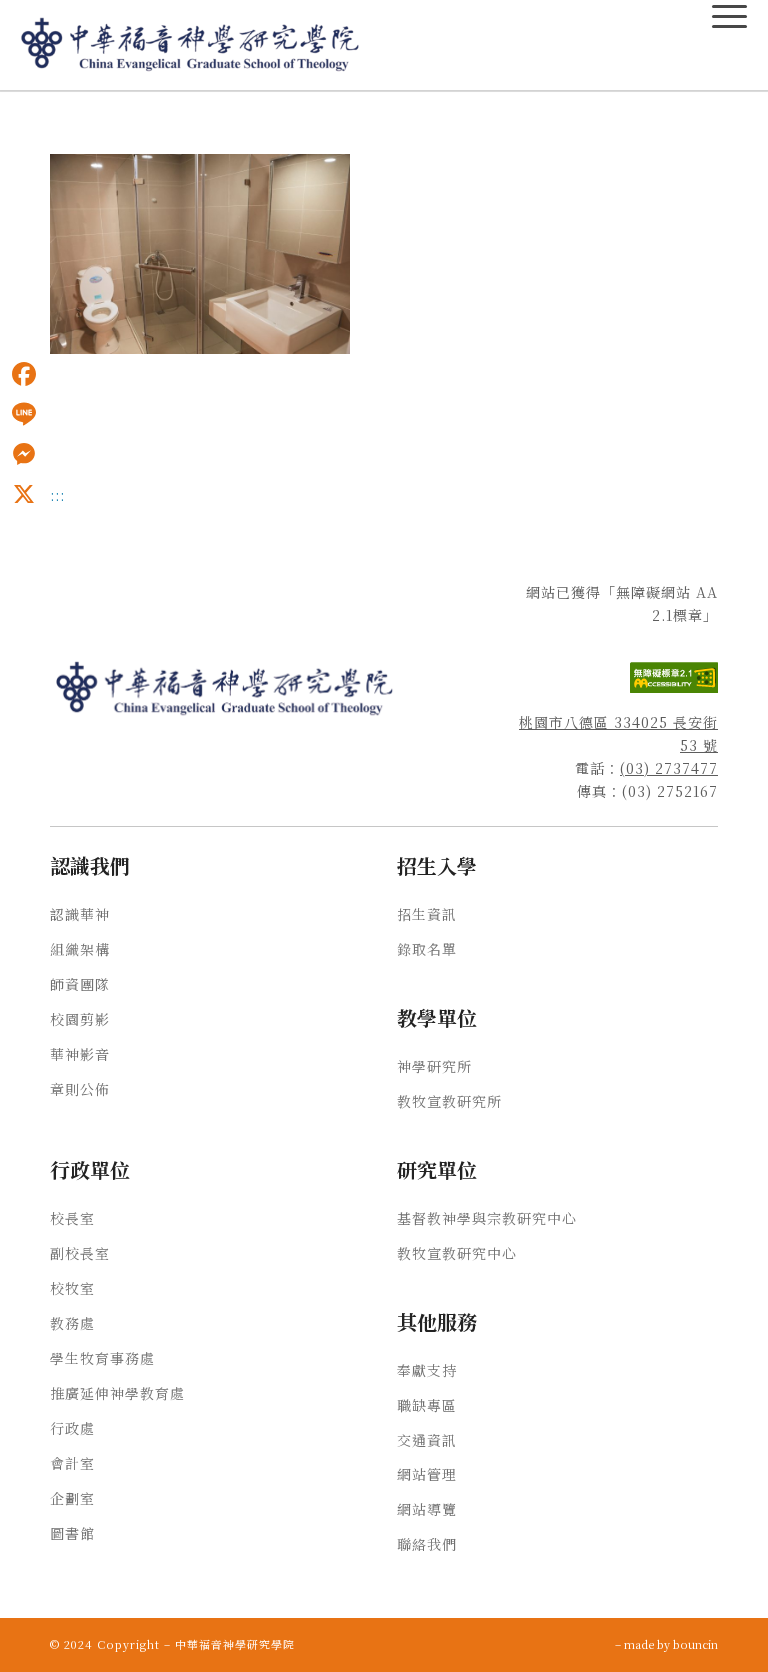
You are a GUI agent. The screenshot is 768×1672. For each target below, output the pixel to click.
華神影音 (80, 1054)
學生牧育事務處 (102, 1358)
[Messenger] (24, 454)
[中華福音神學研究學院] (191, 45)
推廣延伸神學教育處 (117, 1393)
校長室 (72, 1218)
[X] (24, 494)
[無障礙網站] (674, 687)
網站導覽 (427, 1509)
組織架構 (80, 949)
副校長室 (80, 1253)
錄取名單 (427, 949)
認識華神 (80, 914)
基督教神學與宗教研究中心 (487, 1218)
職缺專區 (427, 1405)
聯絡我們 (427, 1544)
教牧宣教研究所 (449, 1101)
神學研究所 (434, 1066)
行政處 (72, 1428)
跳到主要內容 (42, 111)
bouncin (695, 1644)
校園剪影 (80, 1019)
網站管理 (427, 1474)
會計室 (72, 1463)
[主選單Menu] (729, 16)
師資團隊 (80, 984)
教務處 (72, 1323)
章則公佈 (80, 1089)
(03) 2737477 (669, 768)
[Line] (24, 414)
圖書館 (72, 1533)
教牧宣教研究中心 (457, 1253)
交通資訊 (427, 1440)
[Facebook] (24, 374)
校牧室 (72, 1288)
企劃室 (72, 1498)
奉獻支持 (427, 1370)
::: (6, 111)
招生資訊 (427, 914)
